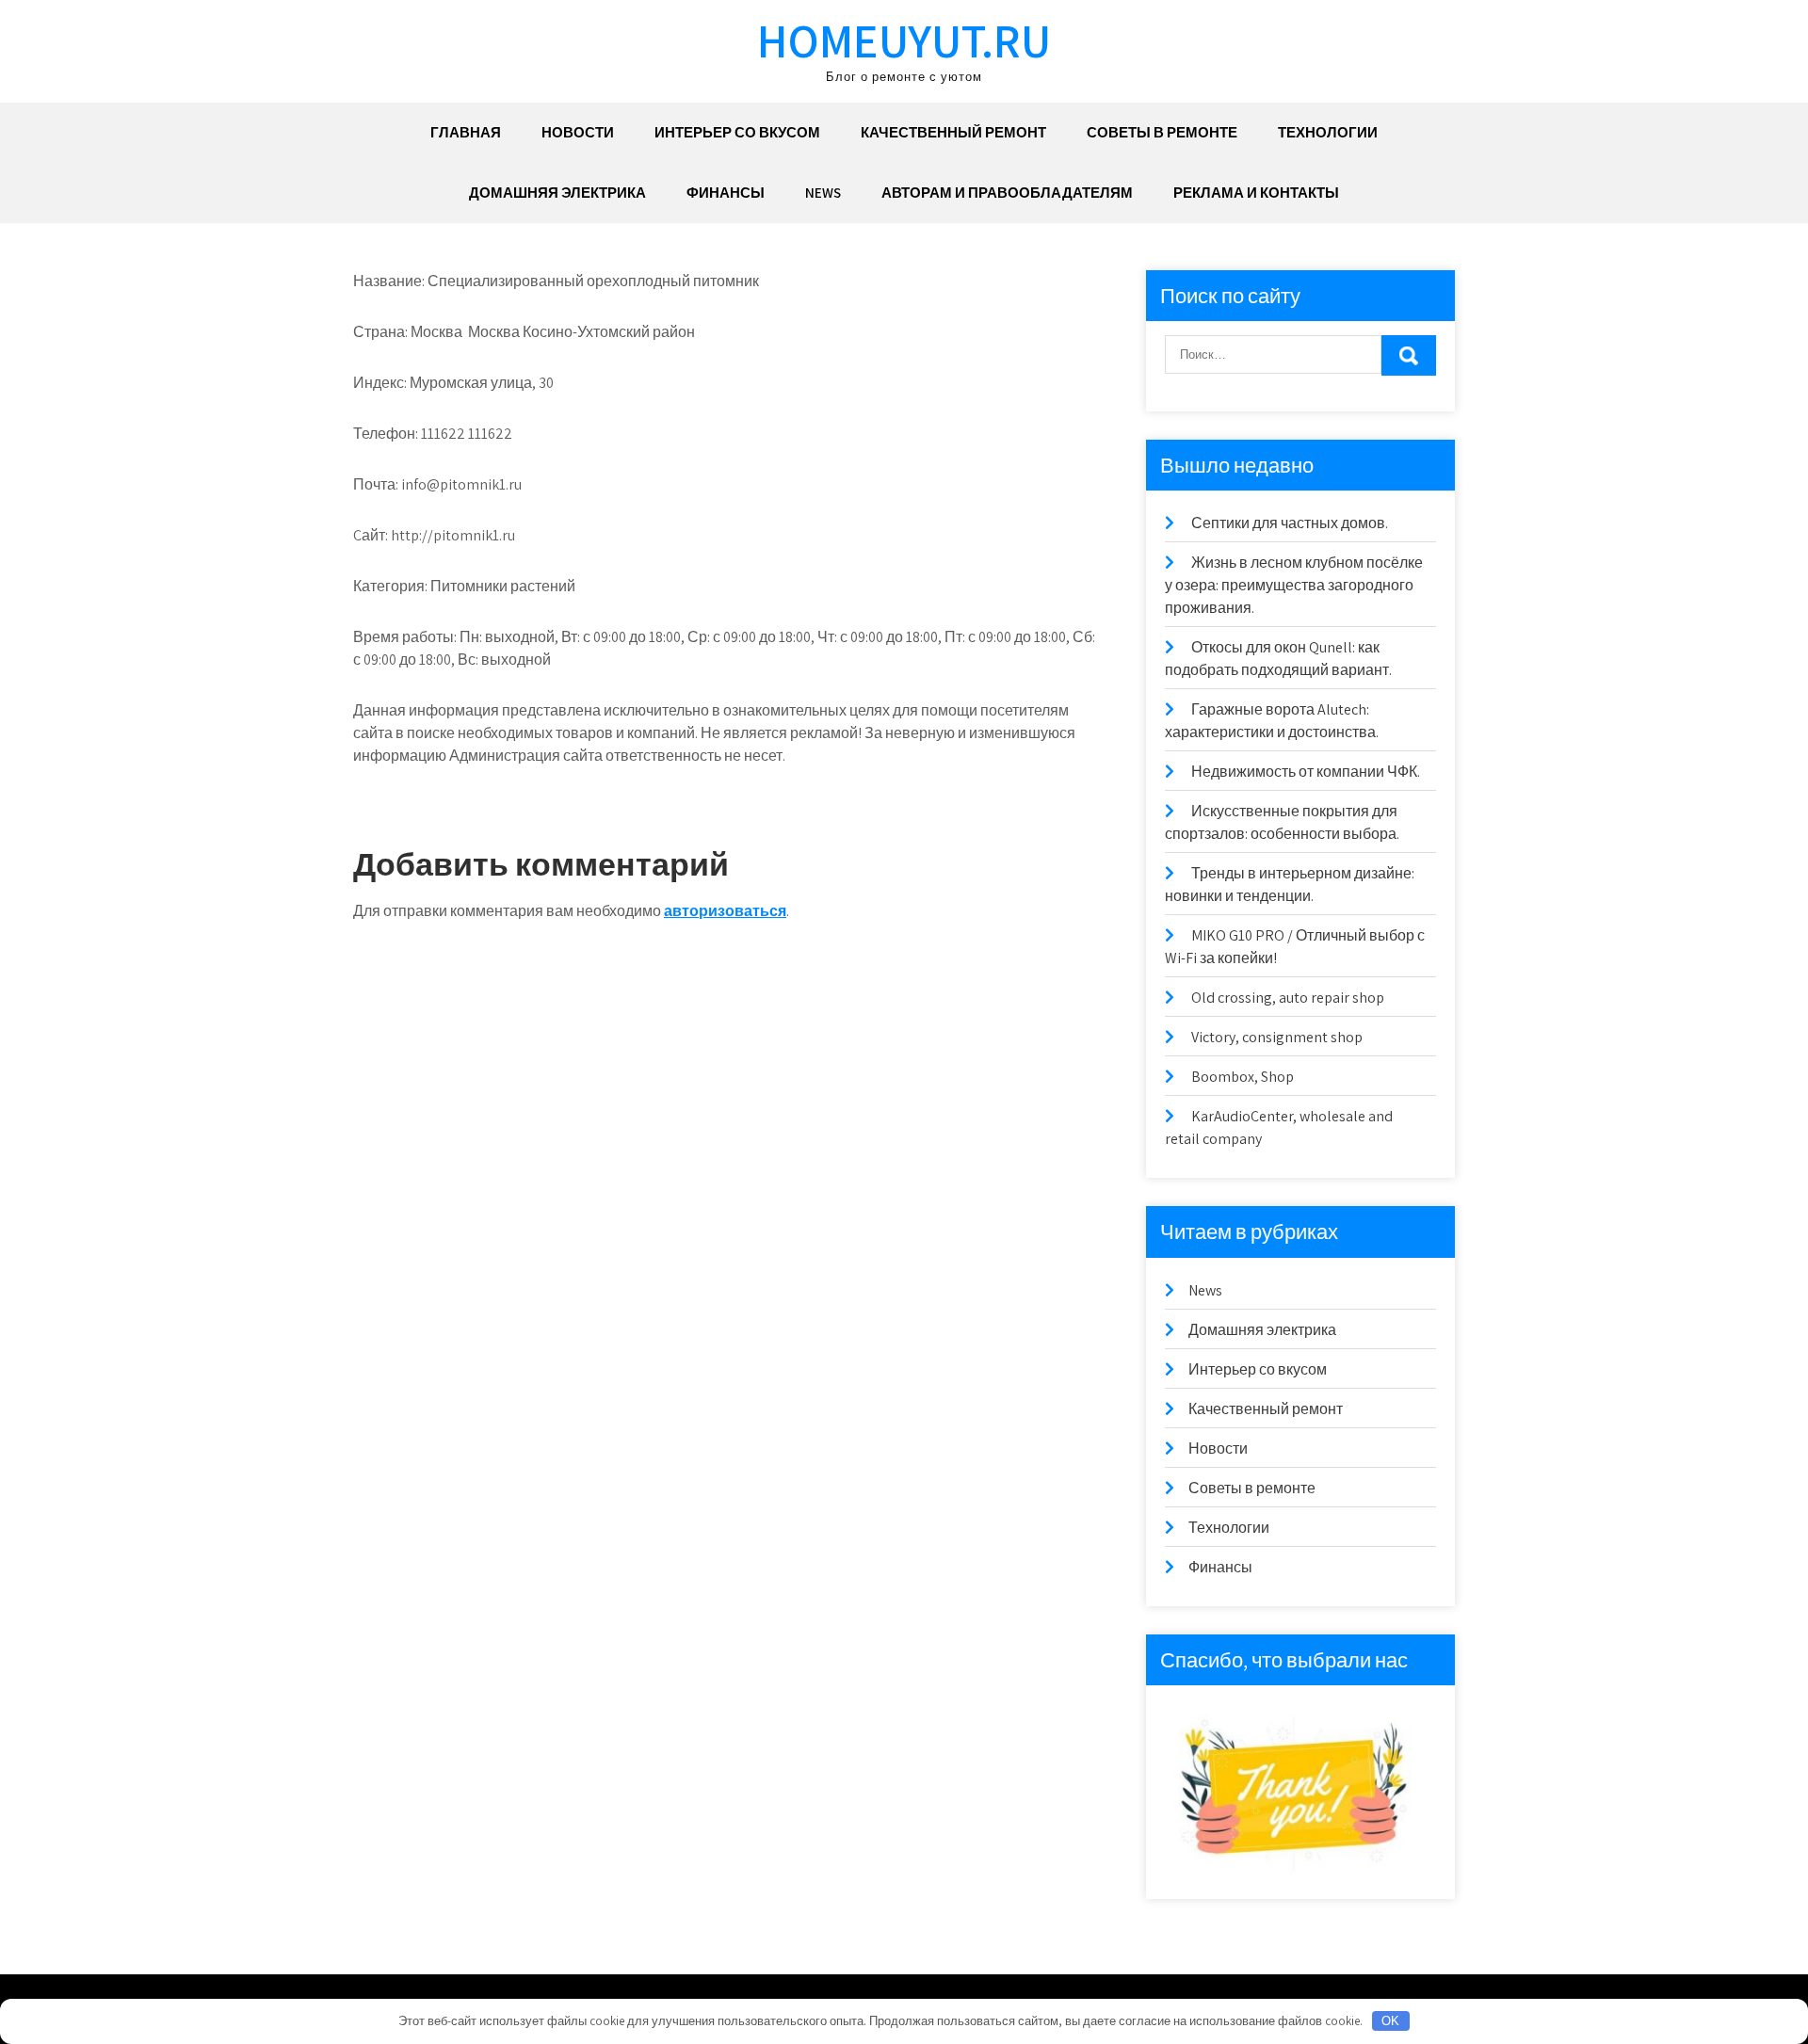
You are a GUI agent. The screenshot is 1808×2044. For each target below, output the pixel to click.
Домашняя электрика (557, 193)
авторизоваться (725, 911)
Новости (578, 132)
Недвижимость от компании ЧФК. (1306, 772)
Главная (466, 132)
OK (1390, 2021)
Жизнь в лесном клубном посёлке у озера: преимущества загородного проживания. (1294, 585)
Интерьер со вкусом (737, 132)
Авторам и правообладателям (1007, 193)
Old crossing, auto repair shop (1288, 998)
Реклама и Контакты (1256, 193)
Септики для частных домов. (1290, 523)
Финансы (726, 193)
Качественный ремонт (953, 132)
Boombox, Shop (1243, 1077)
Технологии (1328, 132)
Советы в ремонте (1162, 132)
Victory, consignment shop (1277, 1037)
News (823, 193)
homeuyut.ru (904, 40)
